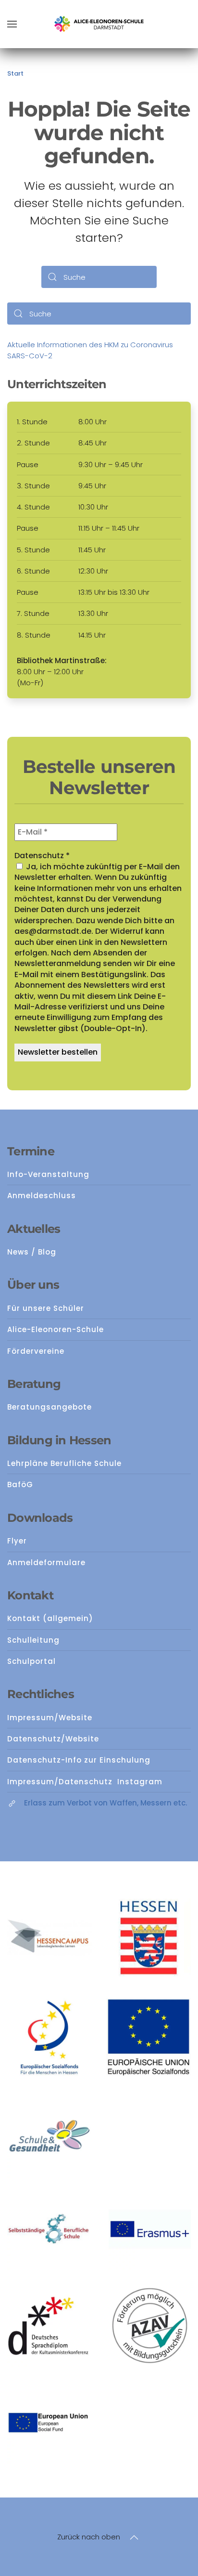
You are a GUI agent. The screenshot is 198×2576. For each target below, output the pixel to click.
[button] (12, 24)
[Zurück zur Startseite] (99, 24)
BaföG (20, 1484)
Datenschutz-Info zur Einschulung (79, 1760)
